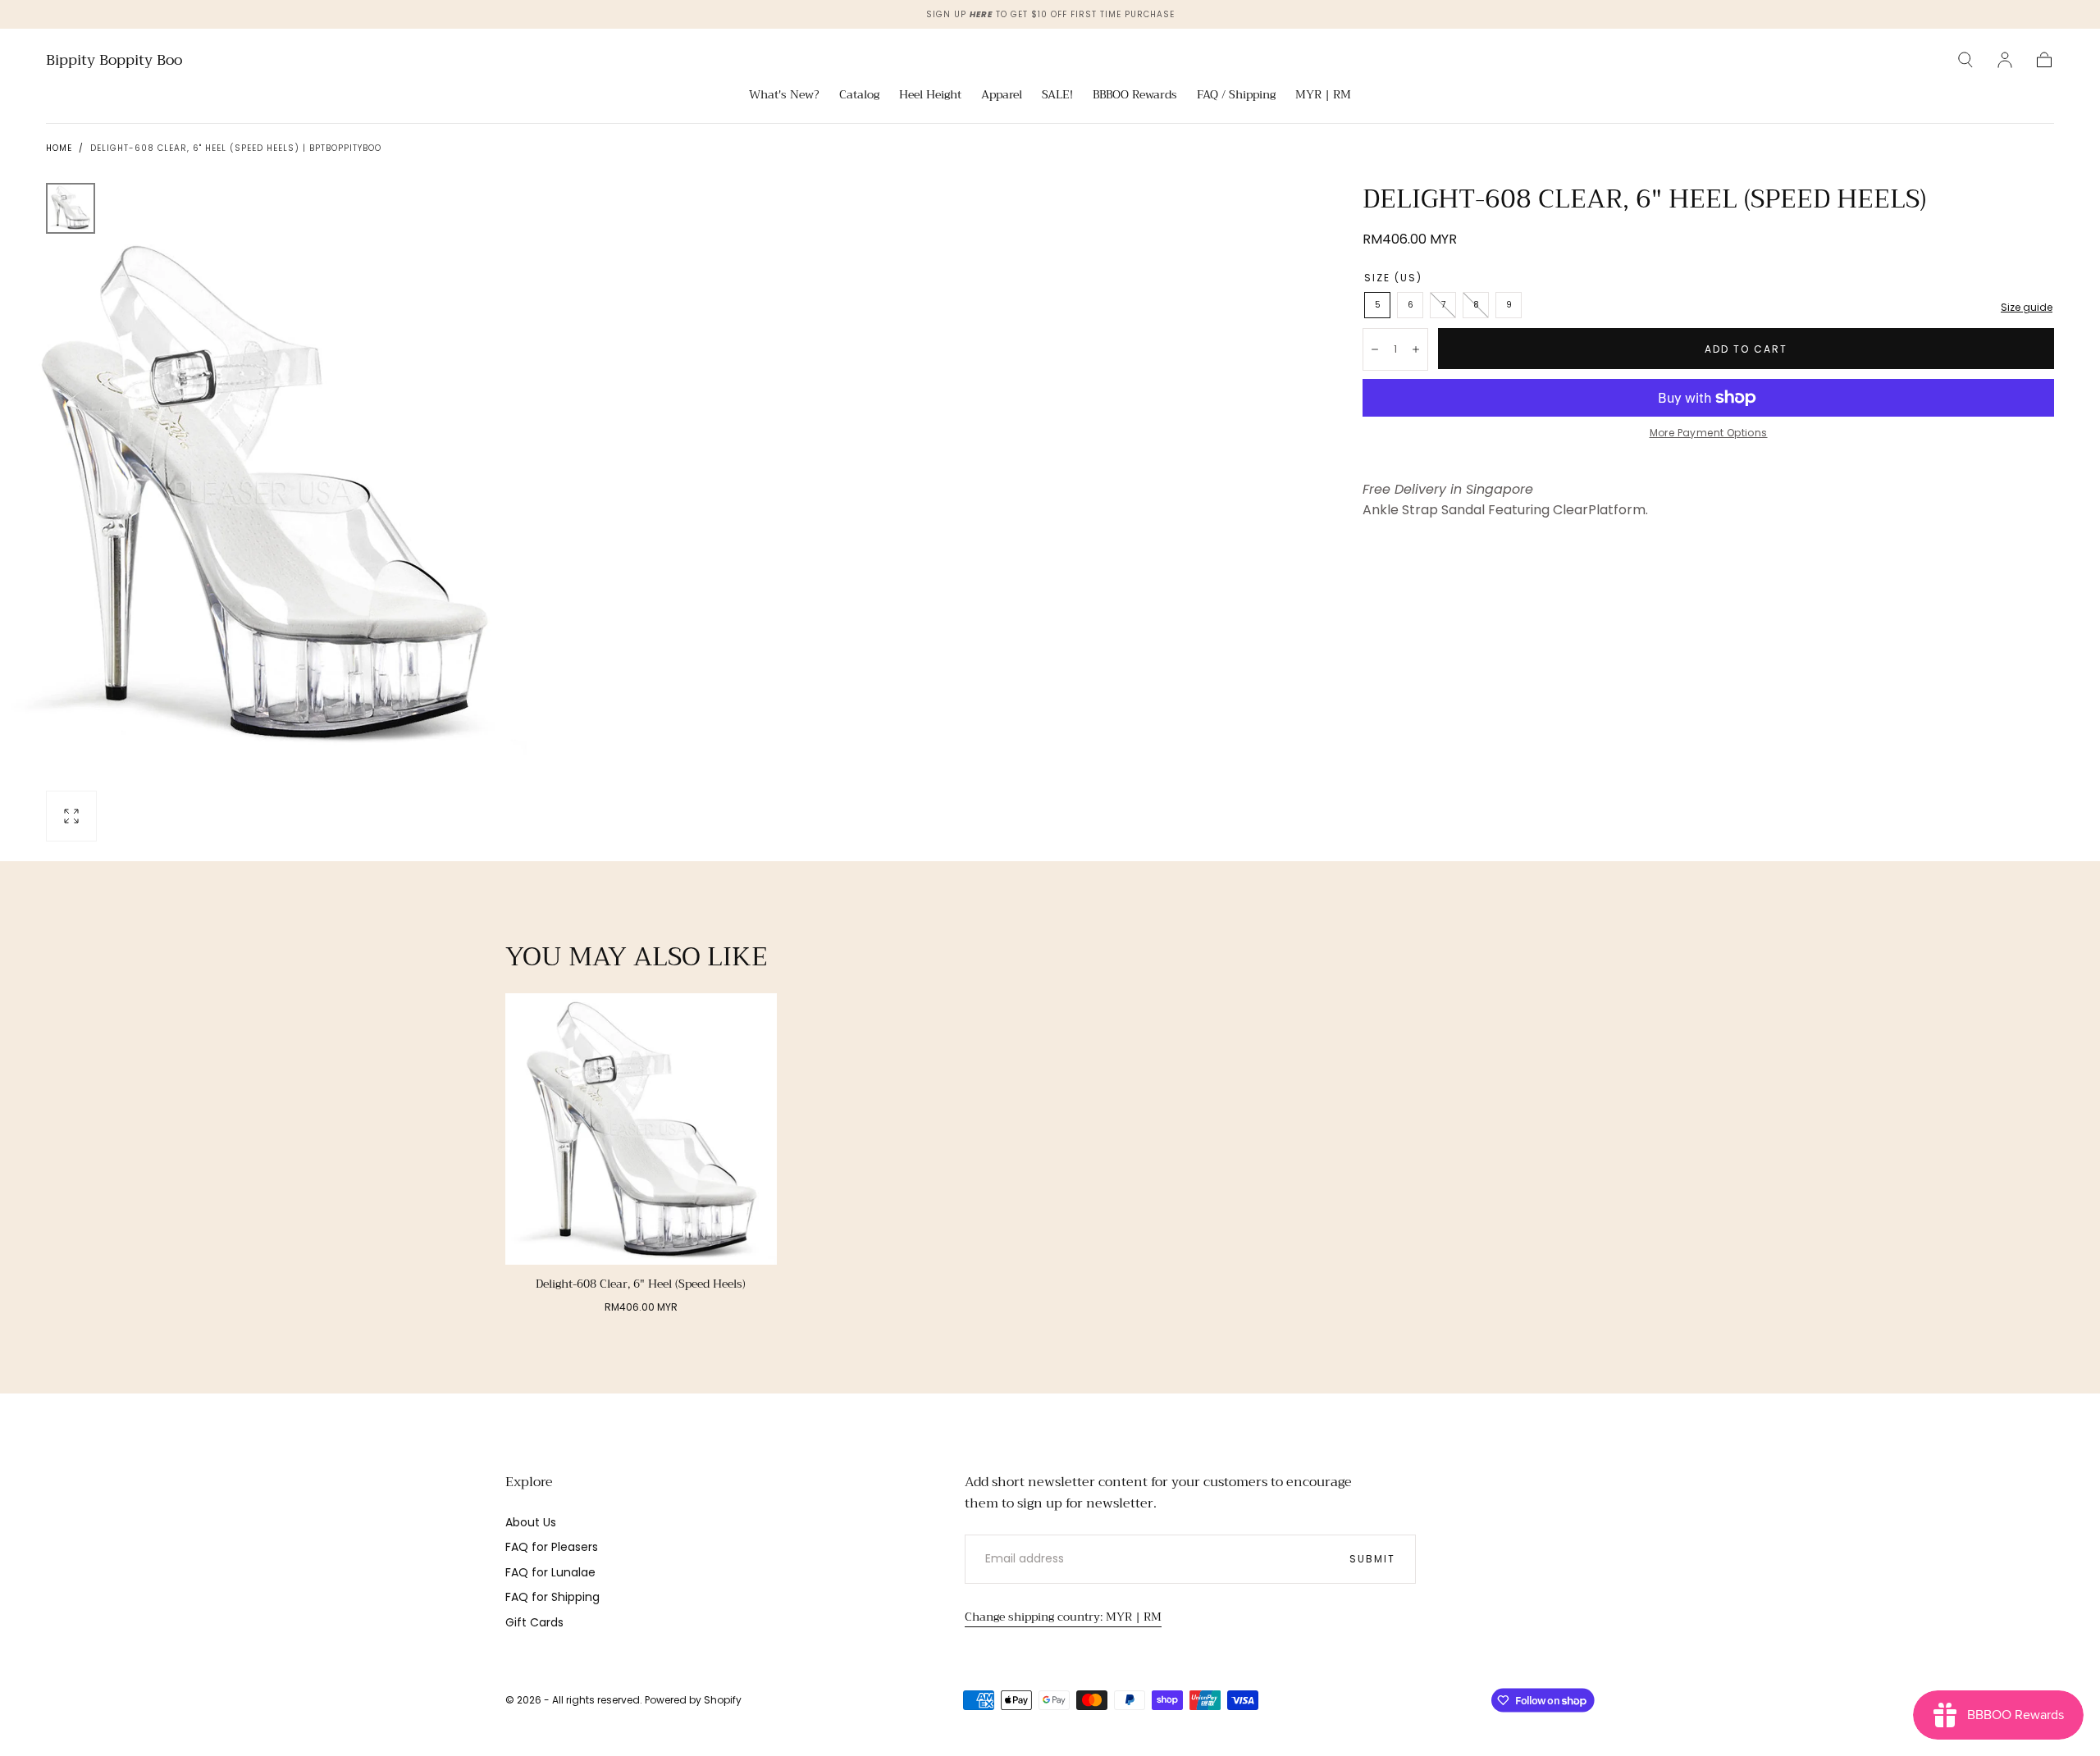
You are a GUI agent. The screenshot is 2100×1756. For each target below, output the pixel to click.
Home (59, 148)
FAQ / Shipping (1236, 96)
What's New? (784, 96)
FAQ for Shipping (552, 1597)
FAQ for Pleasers (552, 1547)
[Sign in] (2005, 60)
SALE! (1057, 96)
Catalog (859, 96)
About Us (531, 1522)
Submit (1372, 1559)
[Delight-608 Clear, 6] (641, 1129)
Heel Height (930, 96)
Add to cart (1746, 349)
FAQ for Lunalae (550, 1572)
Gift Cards (534, 1622)
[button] (1965, 60)
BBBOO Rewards (1135, 96)
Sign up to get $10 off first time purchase (1050, 14)
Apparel (1002, 96)
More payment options (1709, 433)
